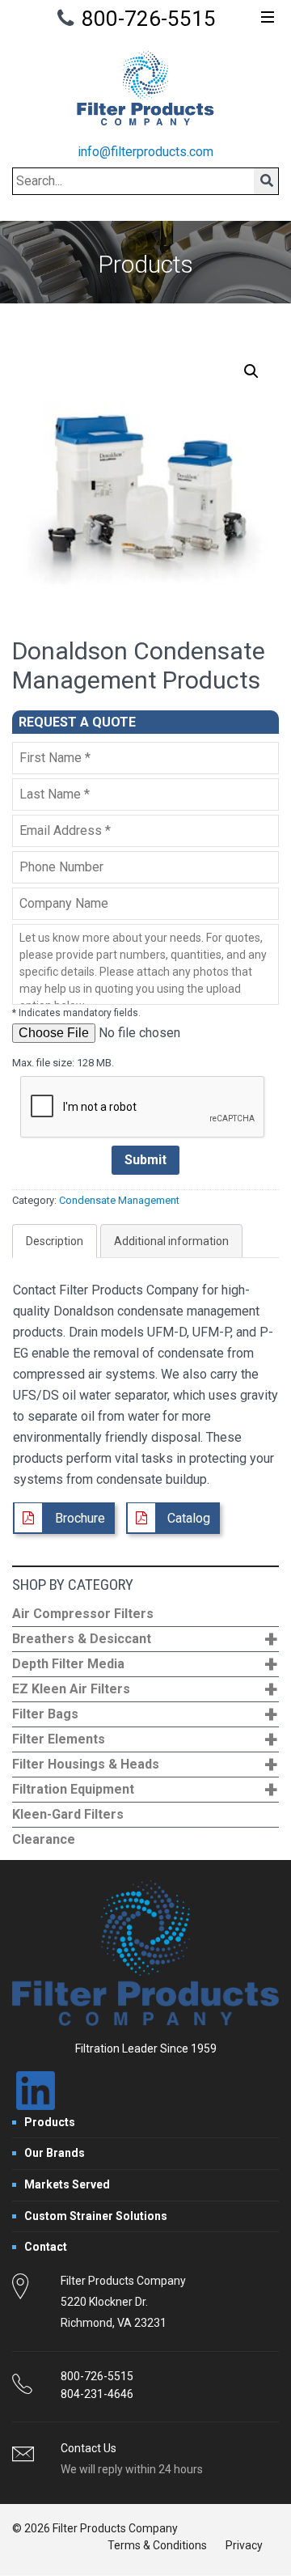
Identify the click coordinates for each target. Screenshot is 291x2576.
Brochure (80, 1518)
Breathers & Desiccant (145, 1640)
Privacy (244, 2545)
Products (50, 2122)
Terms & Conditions (157, 2545)
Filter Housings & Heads (145, 1765)
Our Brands (55, 2153)
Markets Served (67, 2184)
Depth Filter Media (145, 1665)
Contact (46, 2247)
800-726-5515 (149, 19)
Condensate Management (119, 1200)
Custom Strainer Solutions (96, 2216)
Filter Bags (145, 1715)
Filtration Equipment (145, 1790)
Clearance (44, 1839)
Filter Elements (145, 1740)
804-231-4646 (97, 2394)
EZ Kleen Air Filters (145, 1690)
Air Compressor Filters (83, 1614)
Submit (145, 1160)
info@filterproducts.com (145, 152)
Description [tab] (55, 1241)
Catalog (189, 1518)
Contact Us (89, 2448)
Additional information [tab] (171, 1241)
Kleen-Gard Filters (68, 1814)
